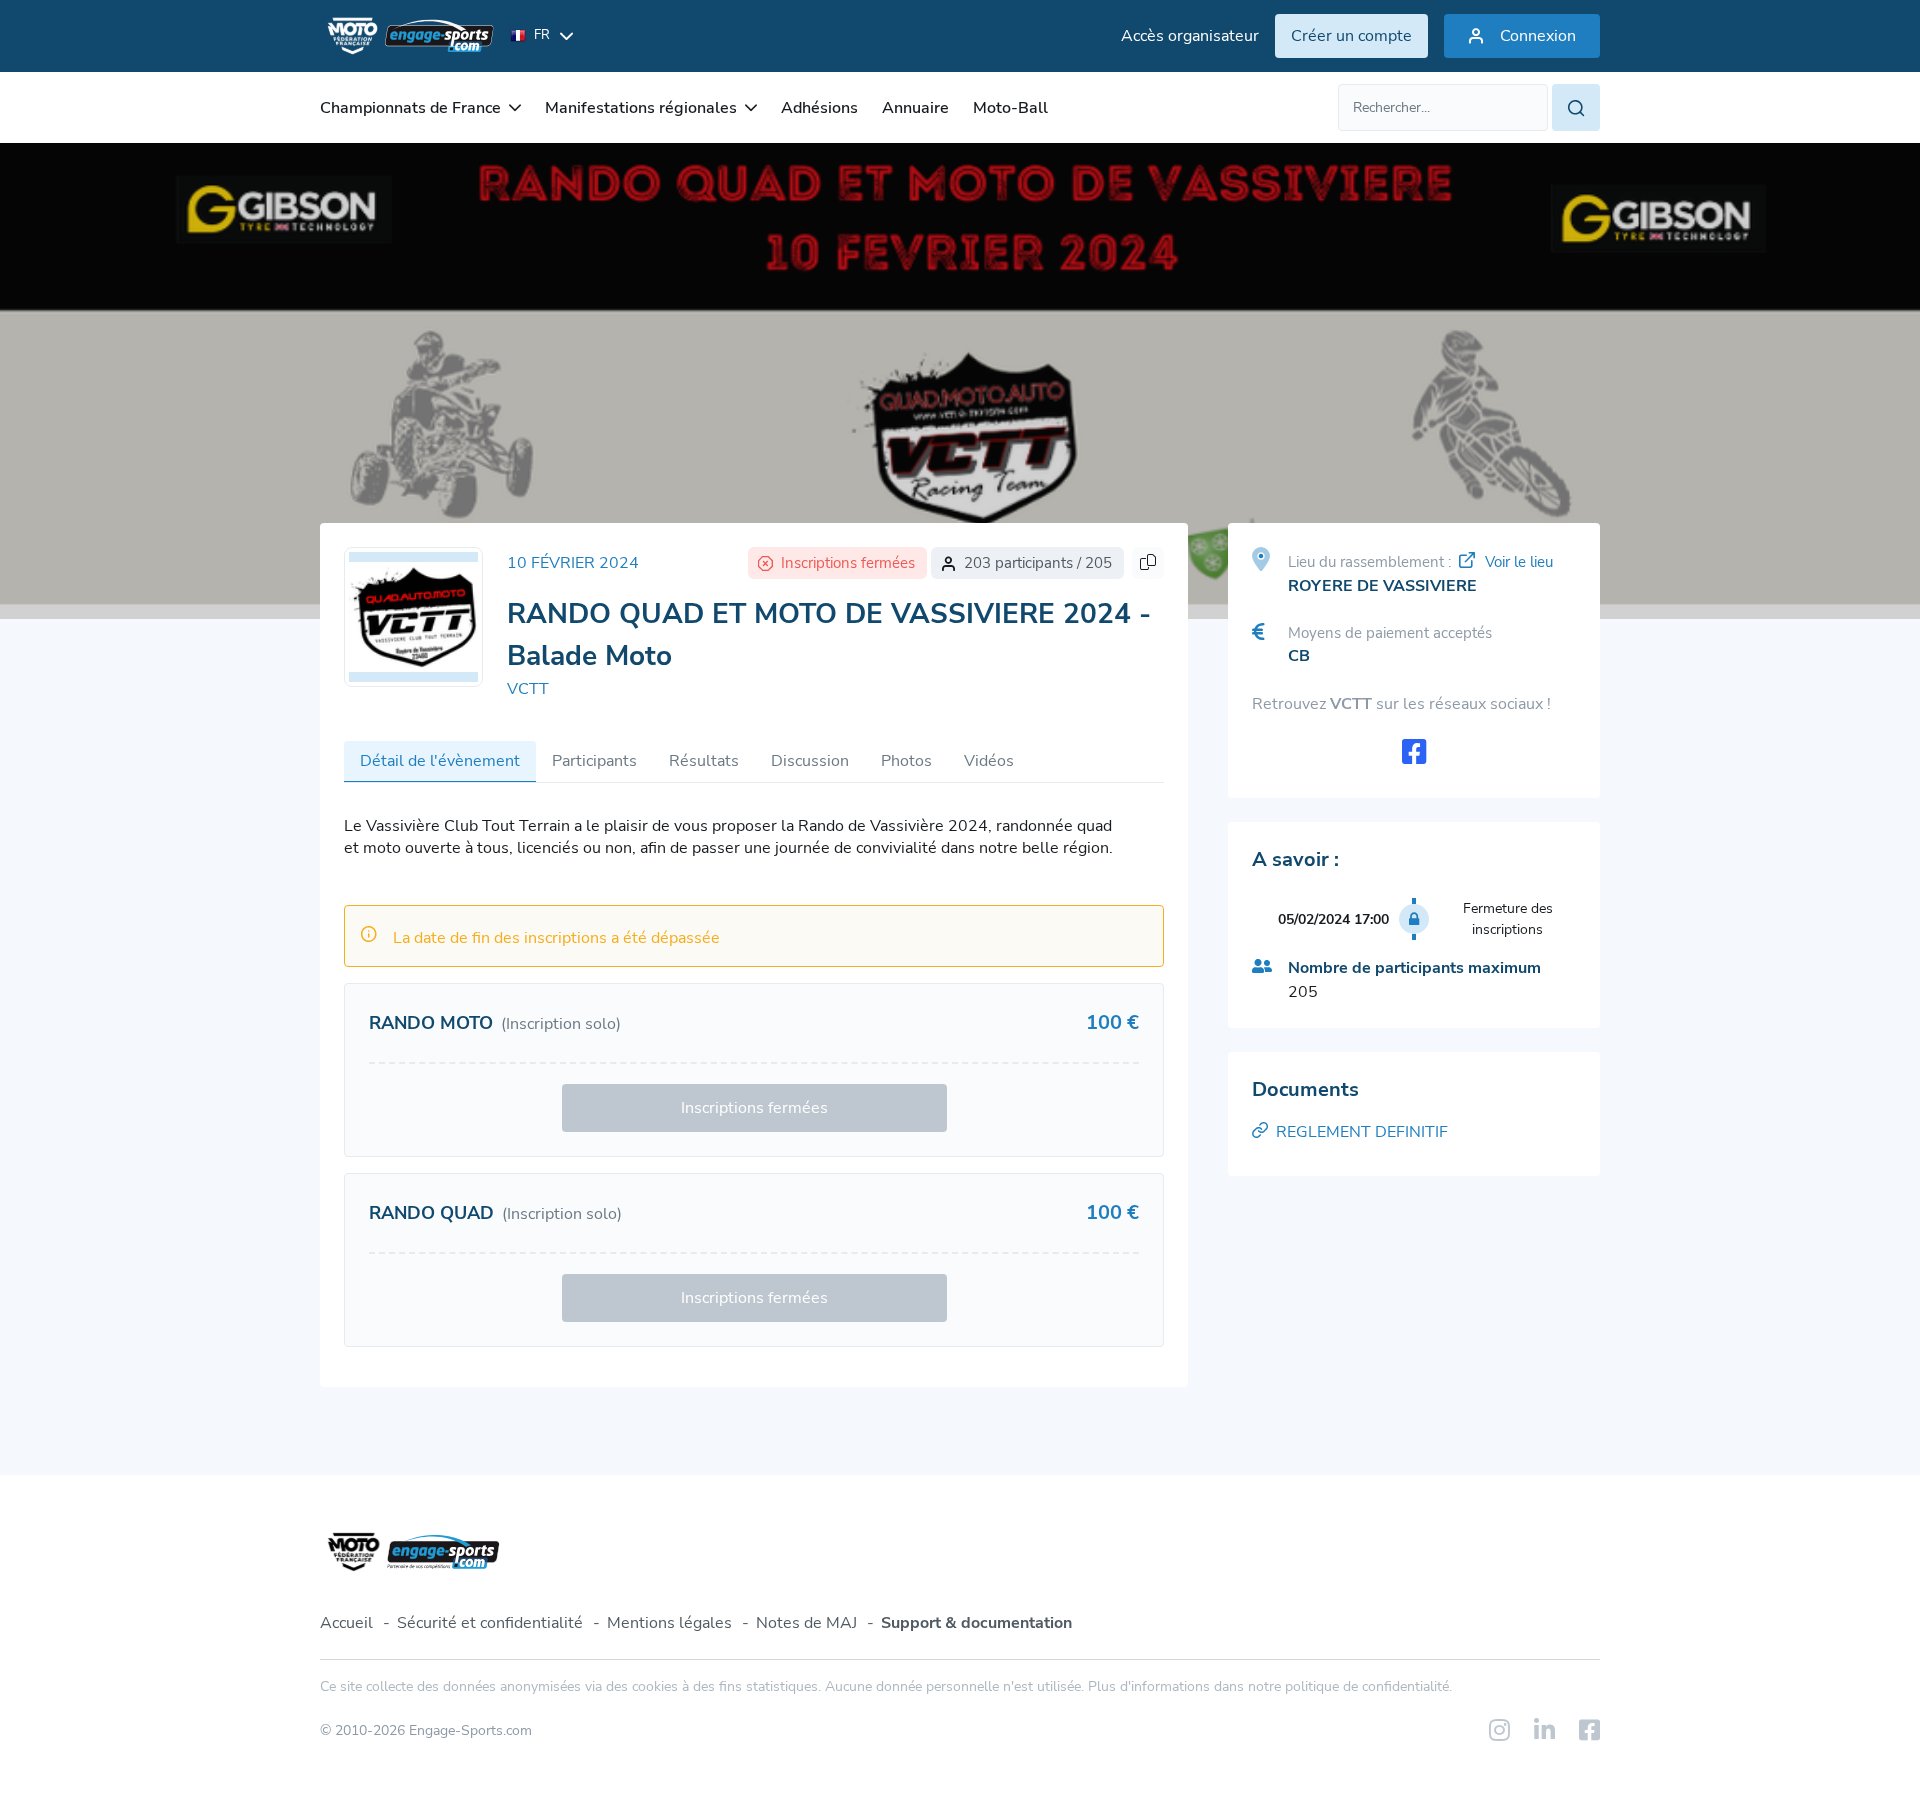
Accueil (346, 1623)
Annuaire (915, 108)
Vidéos (989, 761)
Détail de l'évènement (440, 761)
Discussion (810, 761)
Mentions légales (669, 1623)
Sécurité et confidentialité (490, 1623)
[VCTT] (413, 617)
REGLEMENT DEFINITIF (1362, 1132)
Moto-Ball (1010, 108)
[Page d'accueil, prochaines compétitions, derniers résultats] (407, 36)
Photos (906, 761)
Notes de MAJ (806, 1623)
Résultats (704, 761)
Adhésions (819, 108)
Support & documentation (976, 1623)
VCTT (528, 689)
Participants (594, 761)
